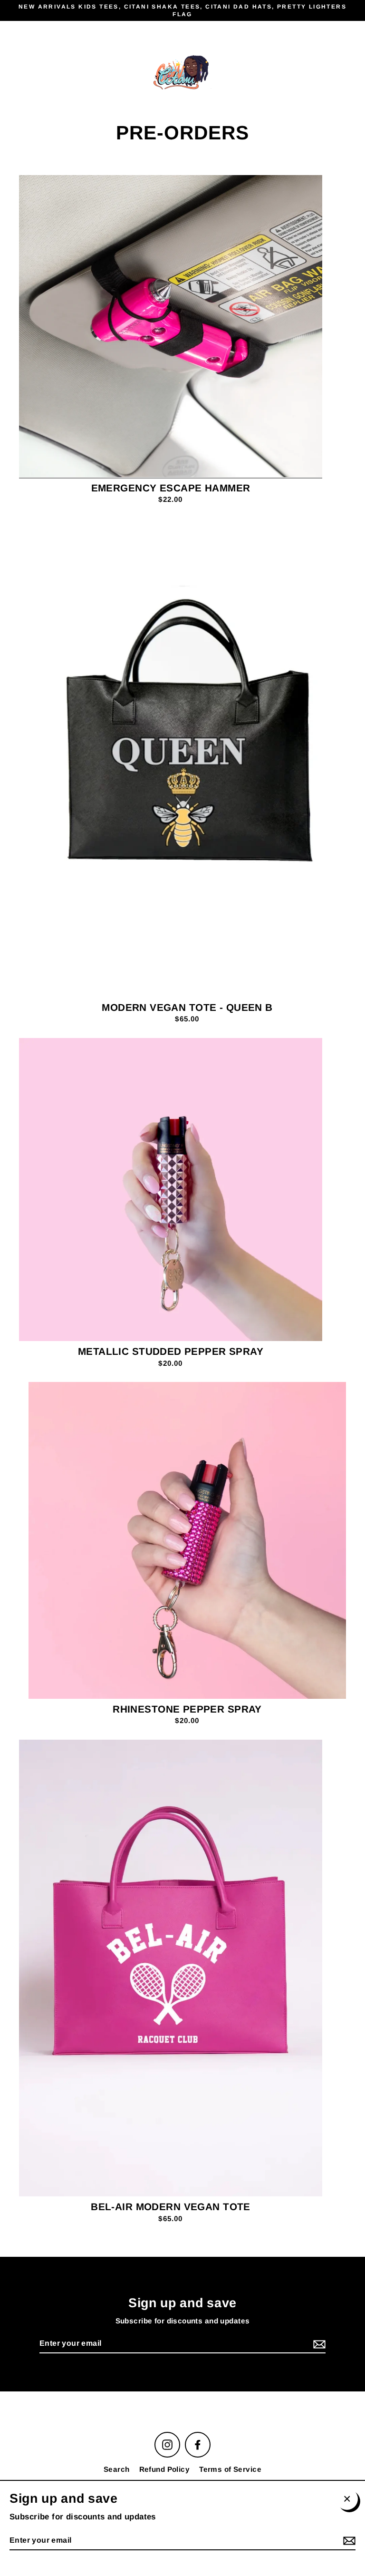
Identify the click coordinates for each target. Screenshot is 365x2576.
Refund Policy (165, 2469)
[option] (171, 326)
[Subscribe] (318, 2344)
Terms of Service (230, 2469)
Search (117, 2469)
